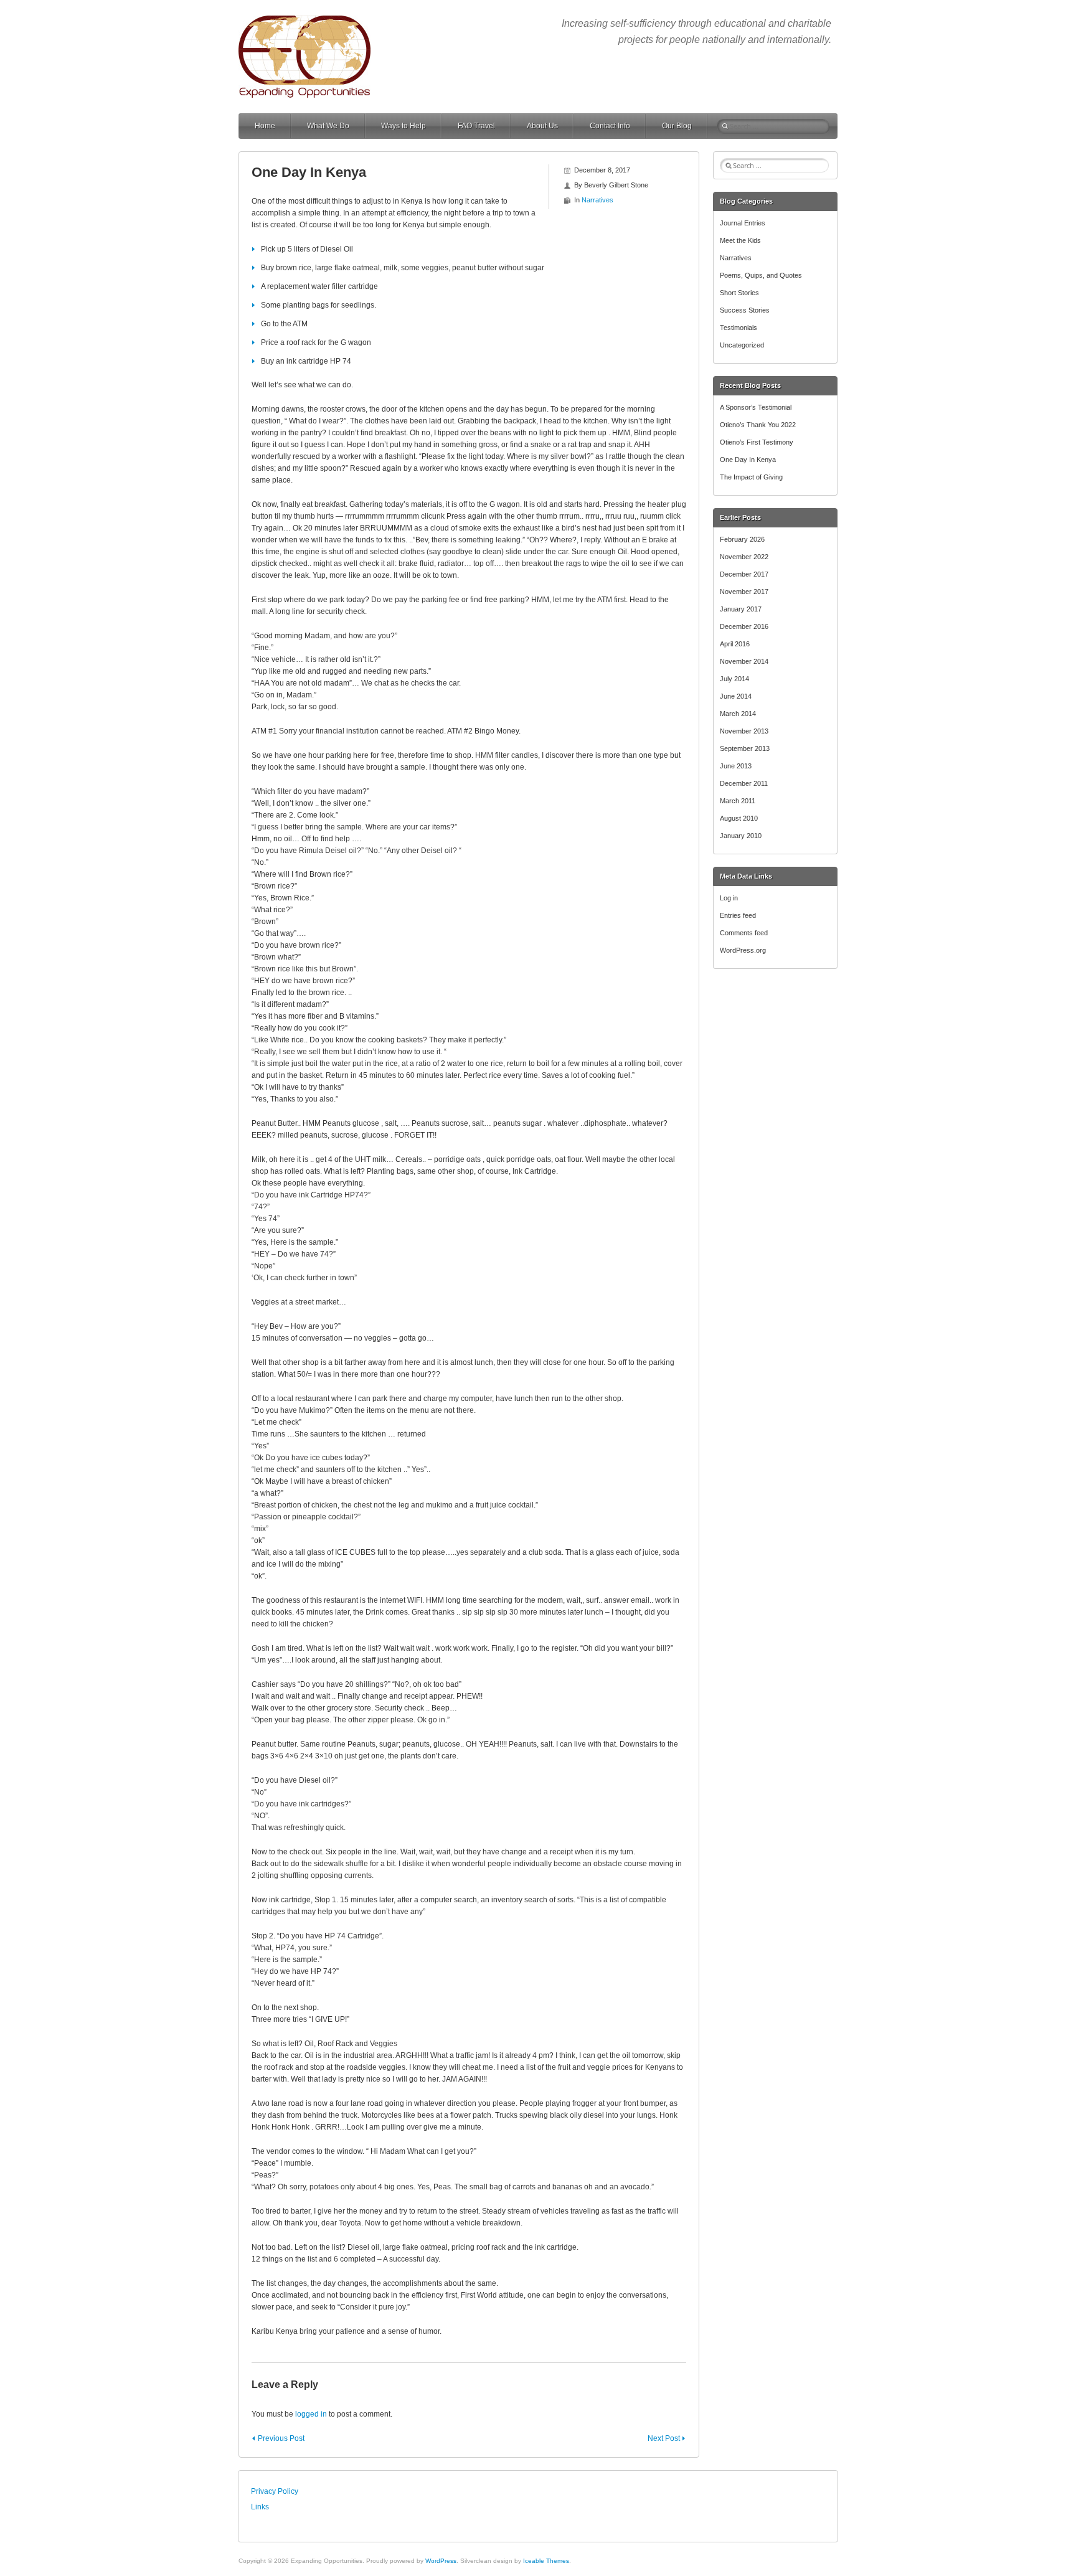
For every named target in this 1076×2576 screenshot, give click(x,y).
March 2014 (738, 714)
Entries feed (738, 915)
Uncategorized (742, 345)
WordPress (441, 2561)
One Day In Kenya (748, 460)
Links (260, 2507)
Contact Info (610, 126)
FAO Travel (476, 126)
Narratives (597, 200)
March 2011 (738, 801)
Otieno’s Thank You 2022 (758, 425)
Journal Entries (743, 223)
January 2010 (741, 836)
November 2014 (744, 661)
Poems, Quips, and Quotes (761, 275)
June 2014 (736, 696)
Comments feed (744, 933)
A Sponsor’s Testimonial (756, 407)
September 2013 (745, 748)
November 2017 (744, 592)
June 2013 (736, 766)
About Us (542, 126)
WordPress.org (743, 950)
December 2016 (744, 626)
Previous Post (281, 2438)
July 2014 (734, 679)
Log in (729, 898)
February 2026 (742, 539)
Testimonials (739, 328)
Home (265, 126)
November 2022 (744, 557)
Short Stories (739, 293)
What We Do (328, 126)
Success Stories (745, 310)
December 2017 (744, 574)
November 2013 (744, 731)
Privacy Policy (275, 2491)
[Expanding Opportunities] (304, 21)
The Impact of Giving (751, 477)
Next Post (664, 2438)
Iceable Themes (546, 2561)
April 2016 (735, 644)
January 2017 (741, 609)
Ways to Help (404, 126)
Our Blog (677, 126)
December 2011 (744, 783)
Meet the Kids (740, 240)
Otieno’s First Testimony (757, 442)
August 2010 (739, 818)
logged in (311, 2414)
